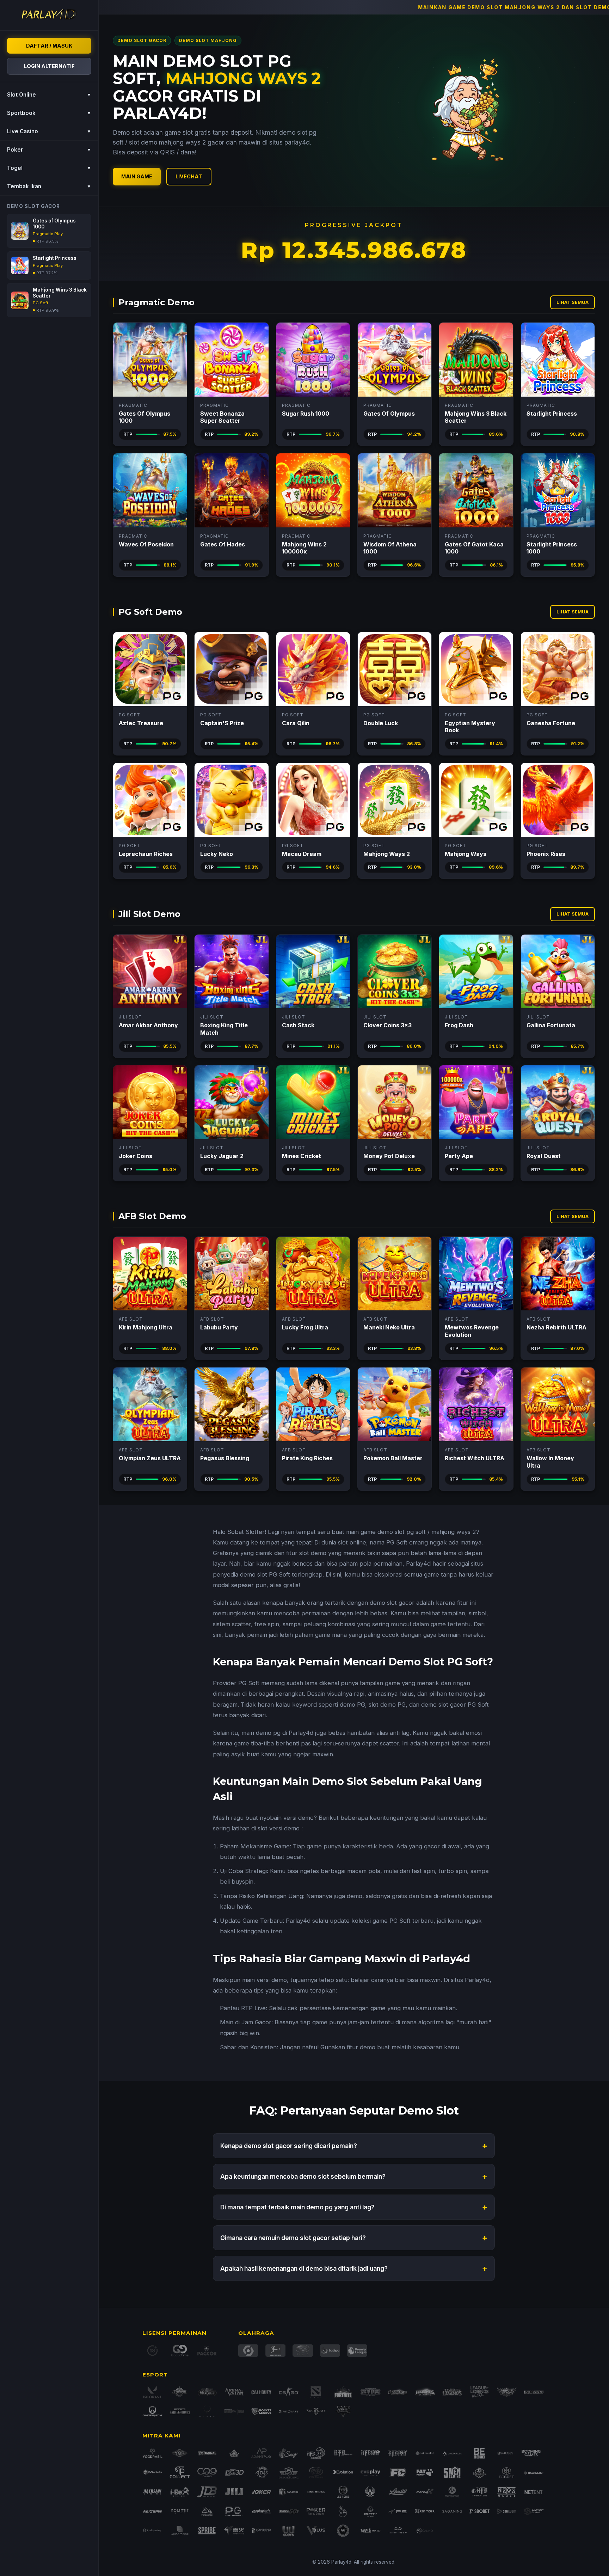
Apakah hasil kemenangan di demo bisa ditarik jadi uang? (354, 2268)
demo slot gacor (392, 1603)
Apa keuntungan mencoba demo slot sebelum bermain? (354, 2176)
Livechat (189, 176)
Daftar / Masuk (49, 46)
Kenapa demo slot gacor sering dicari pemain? (354, 2146)
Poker (49, 150)
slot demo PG (387, 1705)
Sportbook (49, 113)
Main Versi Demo (150, 359)
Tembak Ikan (49, 186)
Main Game (137, 176)
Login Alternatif (49, 66)
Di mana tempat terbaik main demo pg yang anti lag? (354, 2207)
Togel (49, 168)
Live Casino (49, 131)
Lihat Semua (573, 302)
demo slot (391, 1532)
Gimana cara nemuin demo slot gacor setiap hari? (354, 2238)
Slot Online (49, 95)
